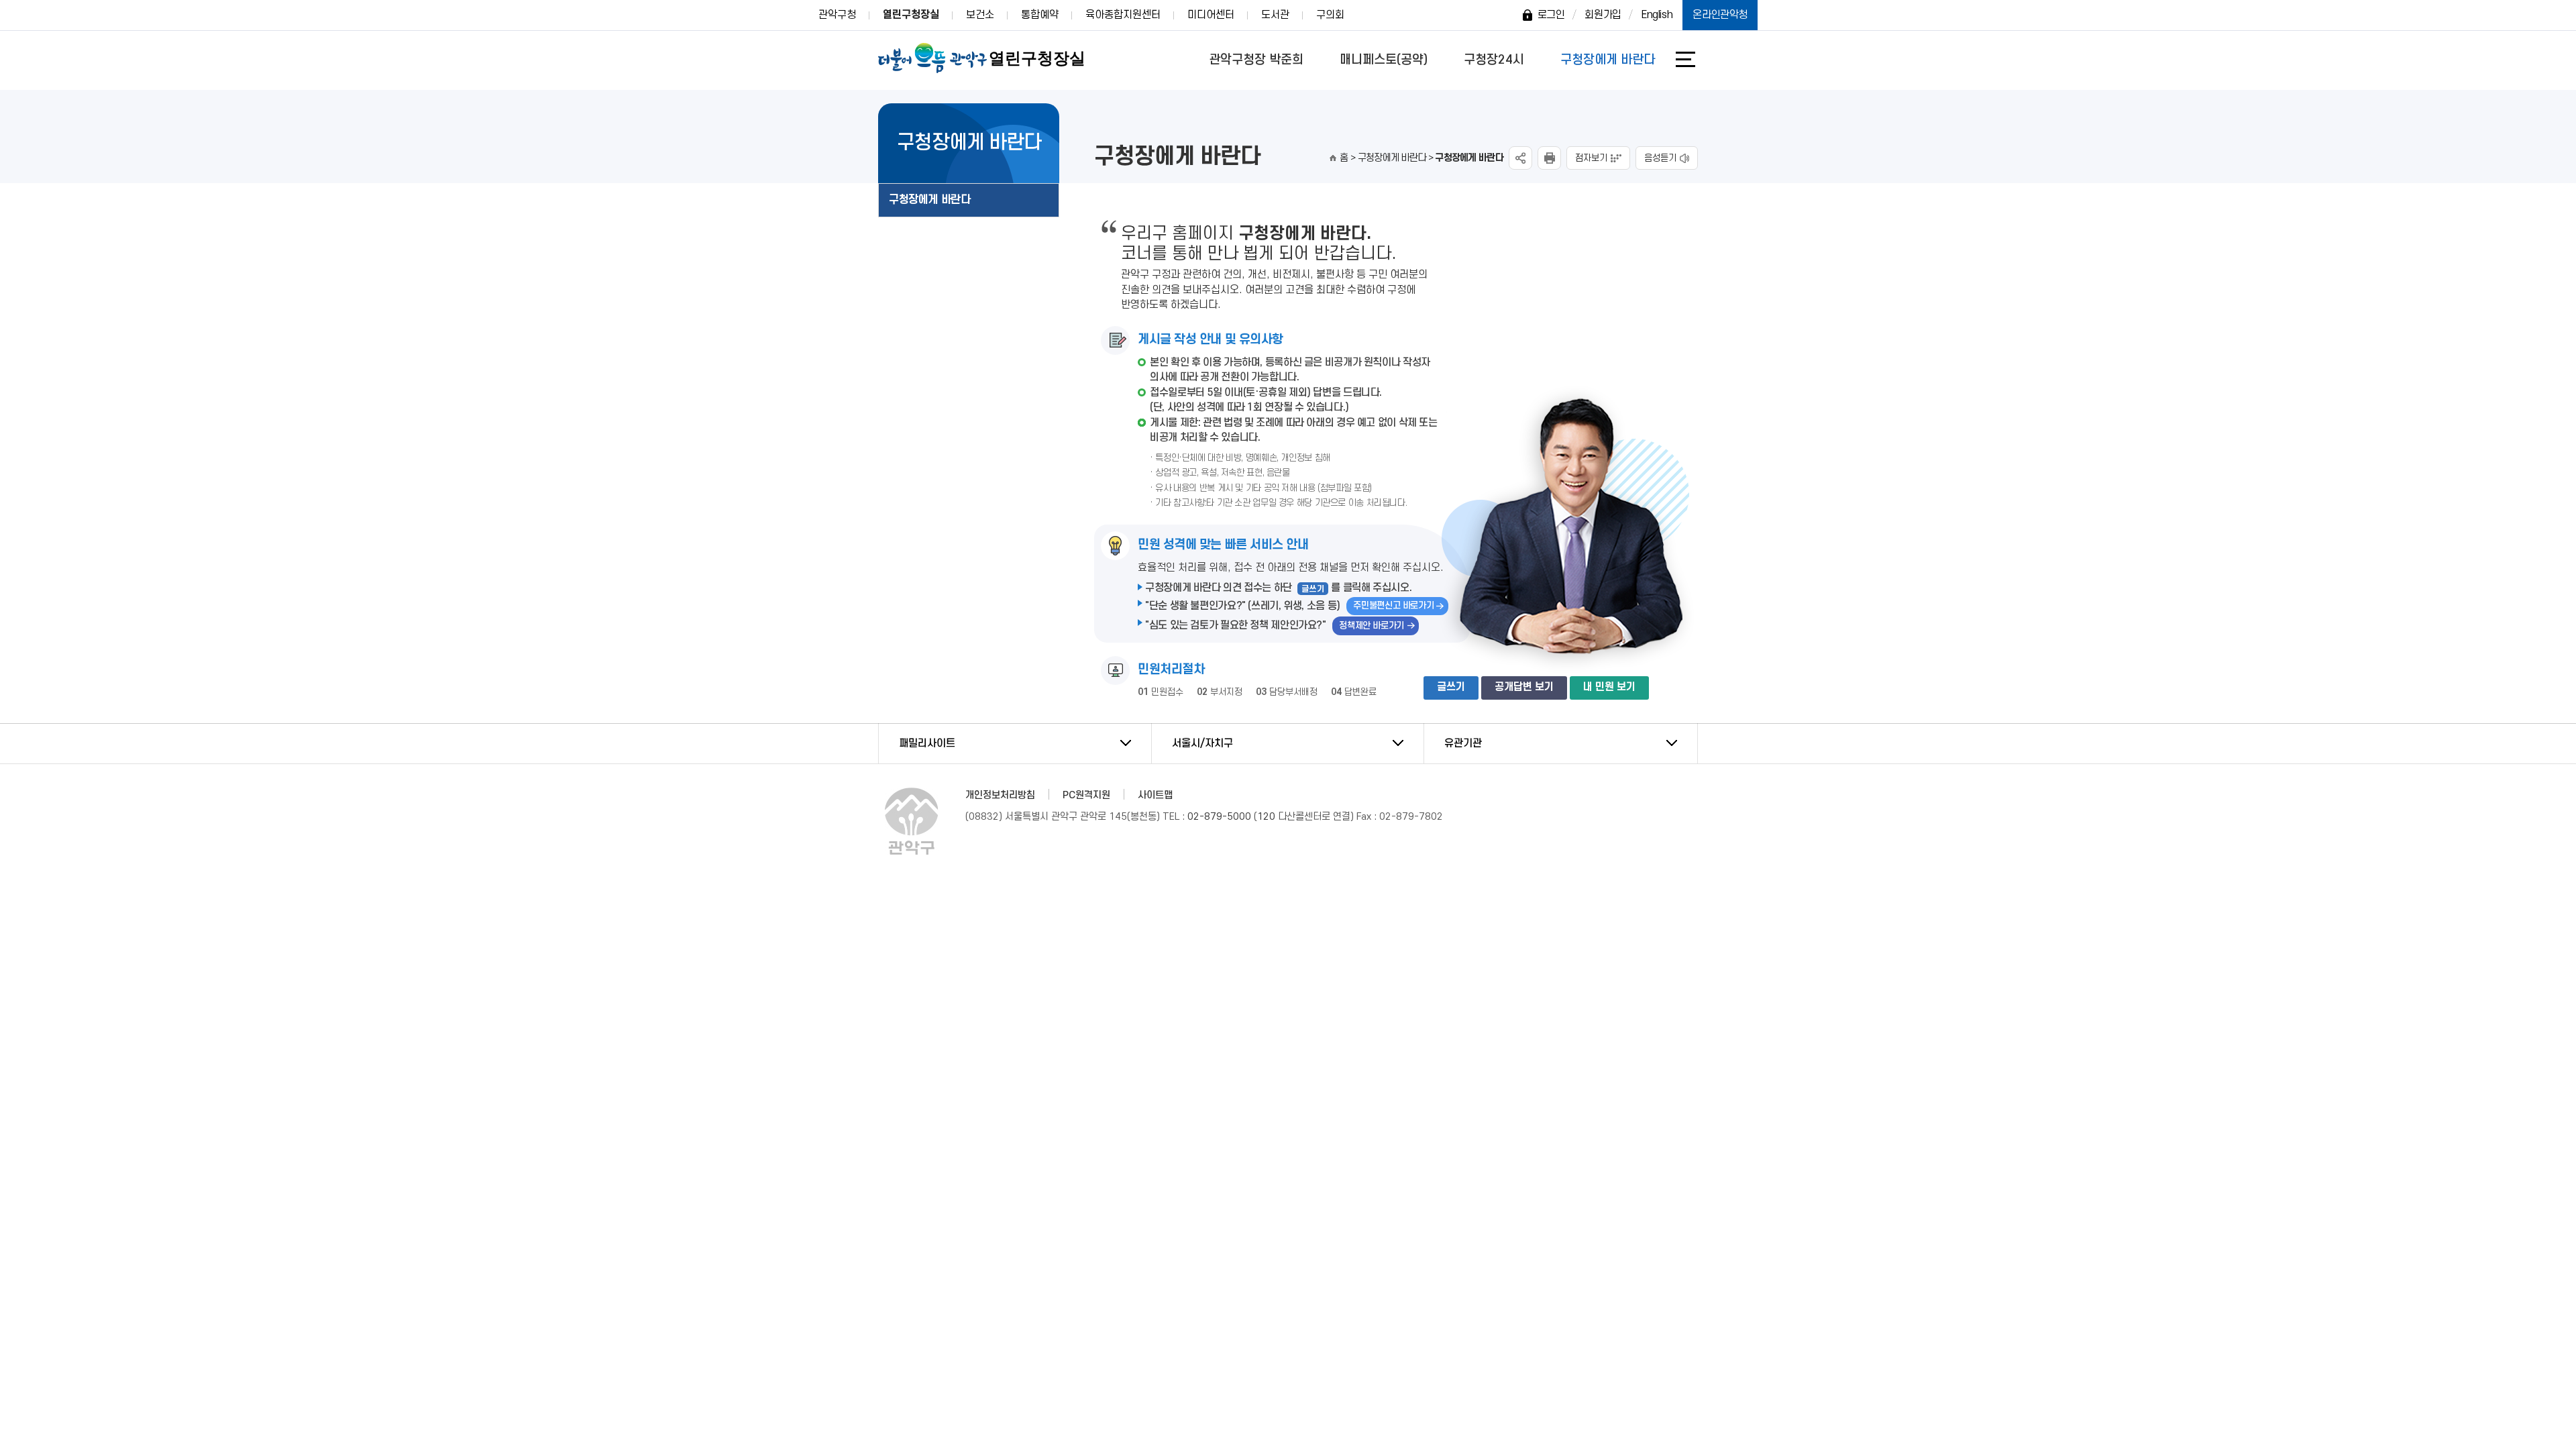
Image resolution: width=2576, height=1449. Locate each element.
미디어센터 (1211, 15)
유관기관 (1463, 743)
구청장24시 (1494, 60)
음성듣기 (1660, 158)
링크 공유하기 (1520, 158)
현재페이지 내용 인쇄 (1549, 158)
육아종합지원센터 (1123, 15)
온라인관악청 (1720, 15)
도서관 (1275, 15)
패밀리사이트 (927, 743)
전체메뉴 (1695, 59)
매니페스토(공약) (1384, 60)
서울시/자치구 (1202, 743)
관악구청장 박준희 (1256, 60)
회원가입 (1603, 15)
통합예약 (1040, 15)
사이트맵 (1155, 795)
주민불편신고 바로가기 (1393, 605)
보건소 (980, 15)
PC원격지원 (1086, 795)
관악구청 (837, 15)
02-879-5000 (1219, 817)
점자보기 (1591, 158)
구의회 (1330, 15)
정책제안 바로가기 (1372, 626)
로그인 (1551, 15)
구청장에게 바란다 (1608, 60)
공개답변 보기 (1524, 687)
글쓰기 (1451, 687)
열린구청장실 (911, 15)
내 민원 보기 (1609, 687)
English (1657, 15)
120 (1266, 817)
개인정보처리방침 (1000, 795)
